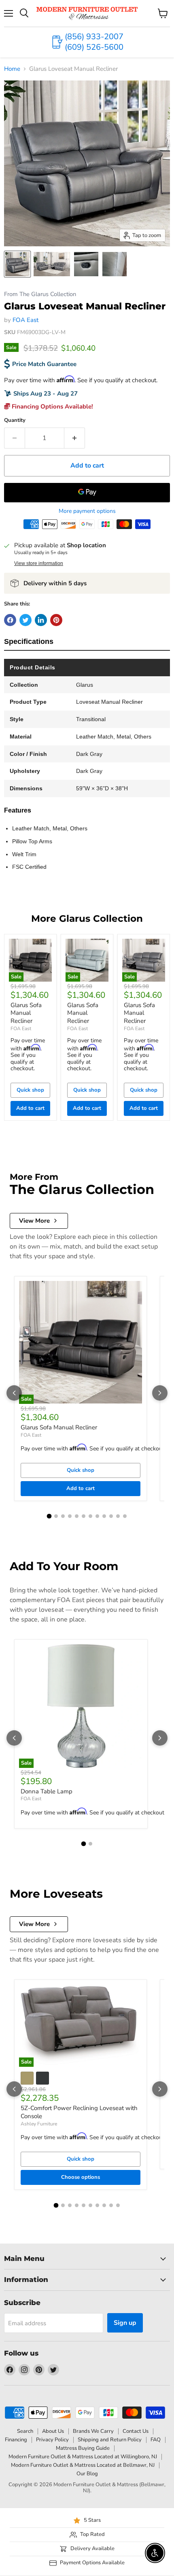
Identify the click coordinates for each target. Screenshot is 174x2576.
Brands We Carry (93, 2431)
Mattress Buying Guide (83, 2448)
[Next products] (160, 1393)
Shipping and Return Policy (110, 2440)
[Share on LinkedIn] (41, 620)
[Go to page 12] (125, 1516)
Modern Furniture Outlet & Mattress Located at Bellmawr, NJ (83, 2465)
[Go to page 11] (118, 1516)
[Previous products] (14, 1393)
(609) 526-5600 (94, 47)
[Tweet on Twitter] (25, 620)
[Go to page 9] (104, 1516)
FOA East (25, 320)
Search (25, 2431)
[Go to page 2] (56, 1516)
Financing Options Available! (52, 406)
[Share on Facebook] (10, 620)
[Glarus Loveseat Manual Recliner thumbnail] (17, 264)
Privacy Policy (52, 2440)
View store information (39, 563)
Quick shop (30, 1090)
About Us (53, 2431)
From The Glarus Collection (40, 294)
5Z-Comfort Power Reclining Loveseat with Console (79, 2112)
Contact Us (136, 2431)
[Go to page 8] (97, 1516)
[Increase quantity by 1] (75, 438)
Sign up (125, 2323)
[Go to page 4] (70, 1516)
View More (34, 1221)
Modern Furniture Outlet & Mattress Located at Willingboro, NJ (83, 2457)
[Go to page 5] (77, 1516)
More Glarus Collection (87, 919)
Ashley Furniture (39, 2124)
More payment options (87, 511)
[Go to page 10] (111, 1516)
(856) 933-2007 (94, 37)
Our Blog (87, 2474)
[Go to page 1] (49, 1516)
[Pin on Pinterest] (56, 620)
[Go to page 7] (90, 1516)
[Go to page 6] (84, 1516)
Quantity (15, 420)
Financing (16, 2440)
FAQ (156, 2440)
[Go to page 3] (63, 1516)
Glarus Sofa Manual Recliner (26, 1013)
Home (12, 69)
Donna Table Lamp (47, 1791)
